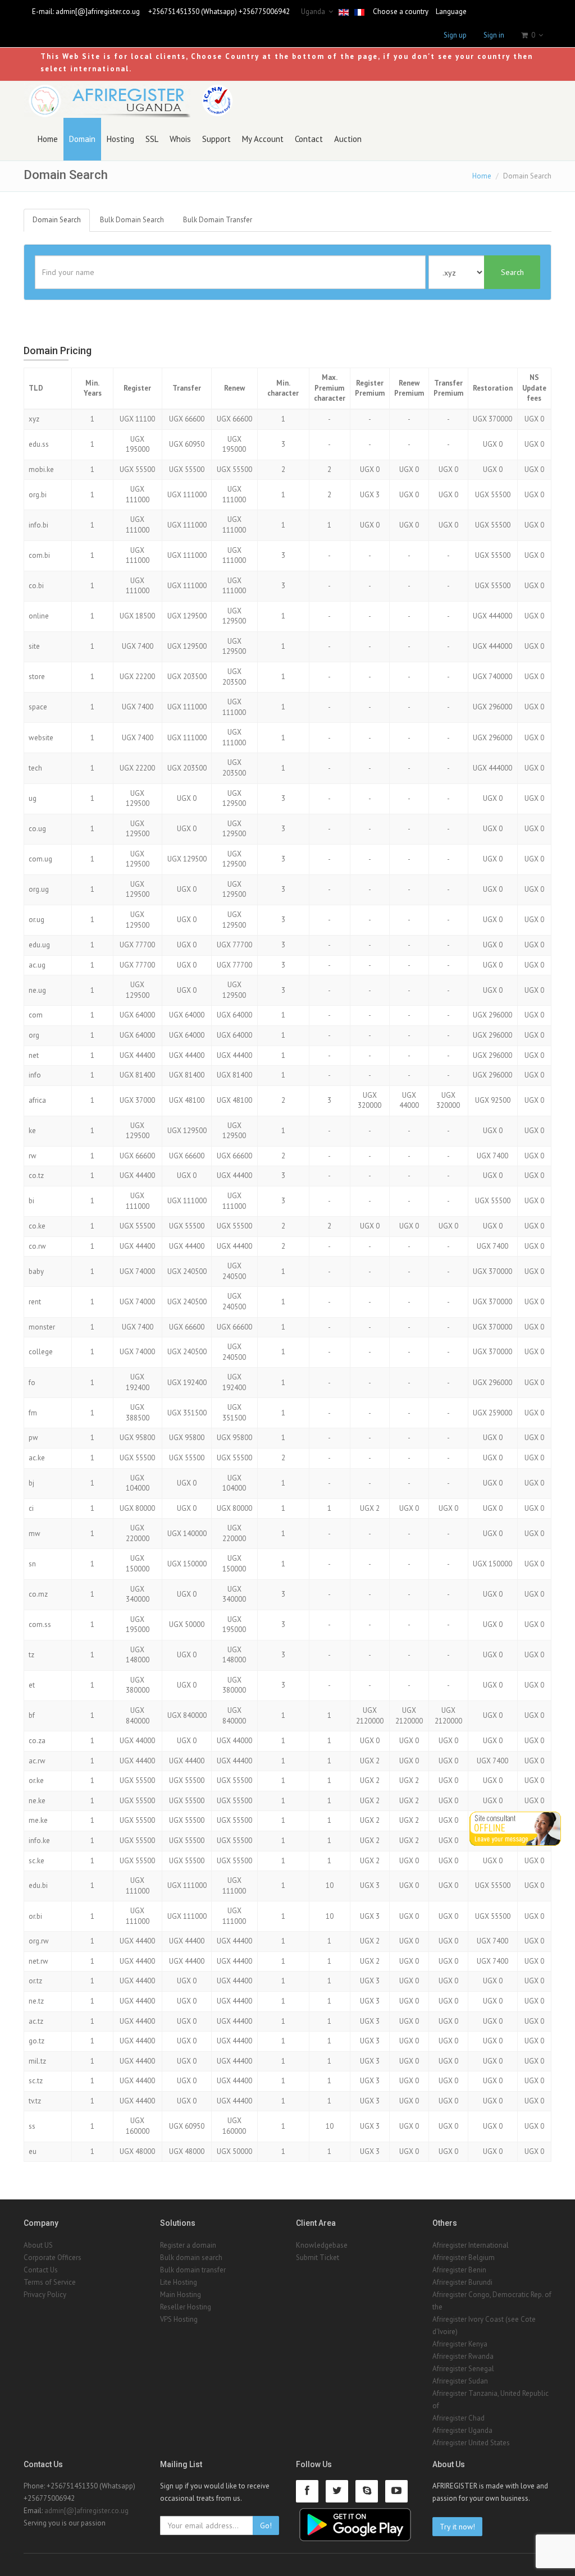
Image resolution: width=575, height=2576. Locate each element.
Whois (180, 139)
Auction (348, 139)
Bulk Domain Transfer (218, 220)
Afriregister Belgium (464, 2258)
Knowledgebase (322, 2245)
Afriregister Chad (458, 2418)
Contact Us (41, 2270)
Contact (309, 139)
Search (512, 272)
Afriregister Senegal (463, 2369)
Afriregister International (471, 2245)
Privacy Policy (45, 2295)
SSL (152, 139)
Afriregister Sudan (460, 2381)
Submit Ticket (318, 2258)
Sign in (494, 35)
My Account (263, 139)
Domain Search (57, 220)
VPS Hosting (179, 2319)
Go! (266, 2525)
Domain (82, 139)
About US (38, 2245)
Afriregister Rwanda (463, 2356)
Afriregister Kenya (460, 2344)
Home (48, 139)
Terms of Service (50, 2282)
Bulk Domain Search (132, 220)
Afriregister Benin (459, 2270)
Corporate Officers (53, 2258)
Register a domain (188, 2245)
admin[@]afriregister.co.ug (98, 12)
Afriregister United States (471, 2443)
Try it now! (457, 2527)
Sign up (455, 35)
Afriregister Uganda (462, 2430)
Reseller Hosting (186, 2307)
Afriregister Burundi (462, 2282)
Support (216, 139)
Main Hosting (181, 2295)
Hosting (120, 139)
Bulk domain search (191, 2258)
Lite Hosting (179, 2282)
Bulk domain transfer (193, 2270)
